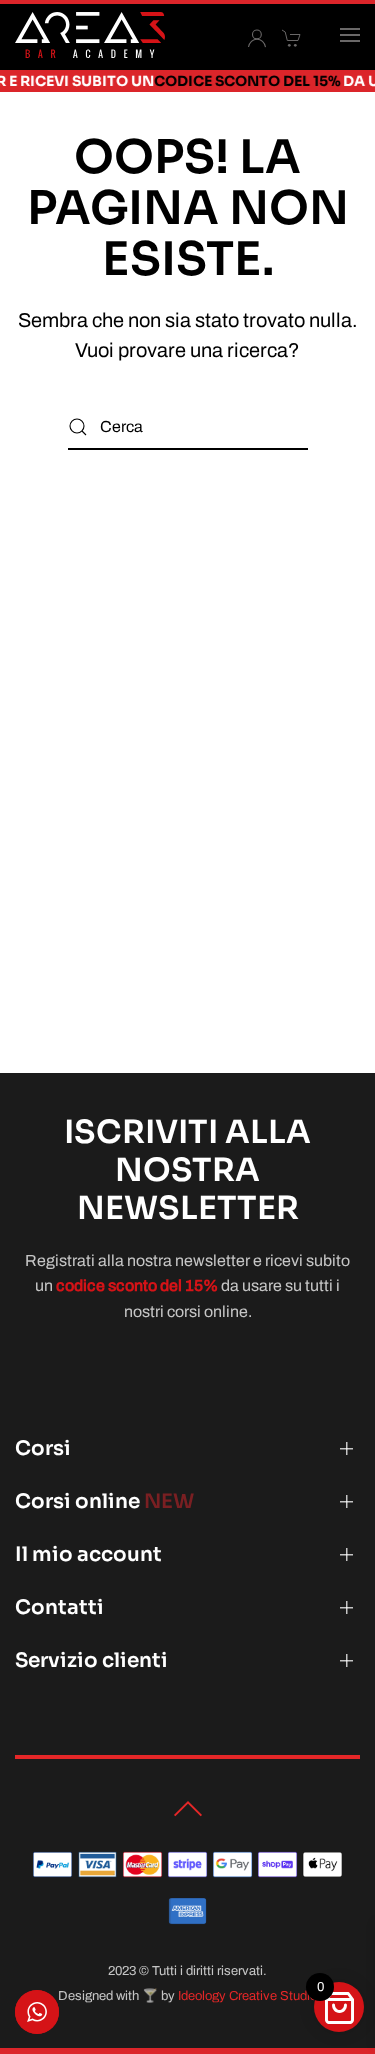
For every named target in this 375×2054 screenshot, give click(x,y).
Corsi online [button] (104, 1501)
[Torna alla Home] (90, 35)
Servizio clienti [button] (91, 1660)
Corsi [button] (43, 1448)
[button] (350, 35)
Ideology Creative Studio (247, 1996)
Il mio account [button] (88, 1554)
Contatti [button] (59, 1607)
